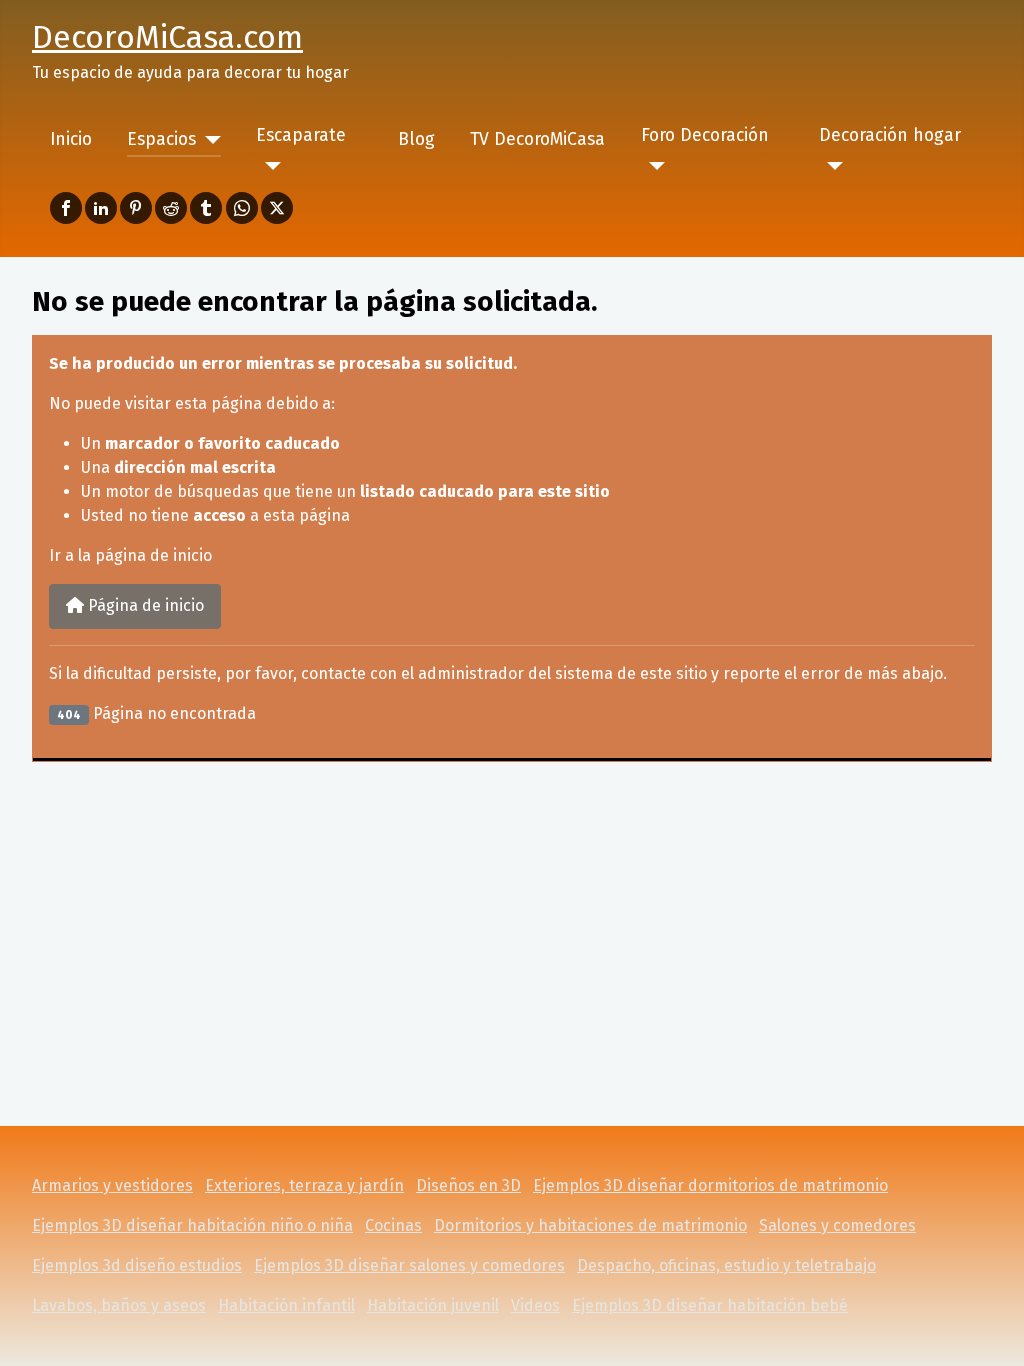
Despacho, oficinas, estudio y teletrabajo (726, 1265)
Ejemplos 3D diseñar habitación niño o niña (192, 1225)
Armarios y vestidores (112, 1185)
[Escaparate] (268, 166)
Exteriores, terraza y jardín (304, 1185)
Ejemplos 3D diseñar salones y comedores (409, 1265)
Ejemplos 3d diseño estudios (137, 1265)
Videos (535, 1305)
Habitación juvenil (433, 1305)
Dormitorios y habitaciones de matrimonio (590, 1225)
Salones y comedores (837, 1225)
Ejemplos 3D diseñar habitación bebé (710, 1305)
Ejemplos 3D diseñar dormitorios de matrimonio (710, 1185)
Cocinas (393, 1225)
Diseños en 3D (468, 1185)
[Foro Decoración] (653, 166)
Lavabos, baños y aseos (119, 1305)
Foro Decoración (705, 135)
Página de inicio (144, 605)
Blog (416, 139)
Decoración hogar (890, 135)
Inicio (71, 139)
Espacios (161, 139)
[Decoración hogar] (831, 166)
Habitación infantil (286, 1305)
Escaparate (301, 135)
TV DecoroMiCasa (537, 139)
